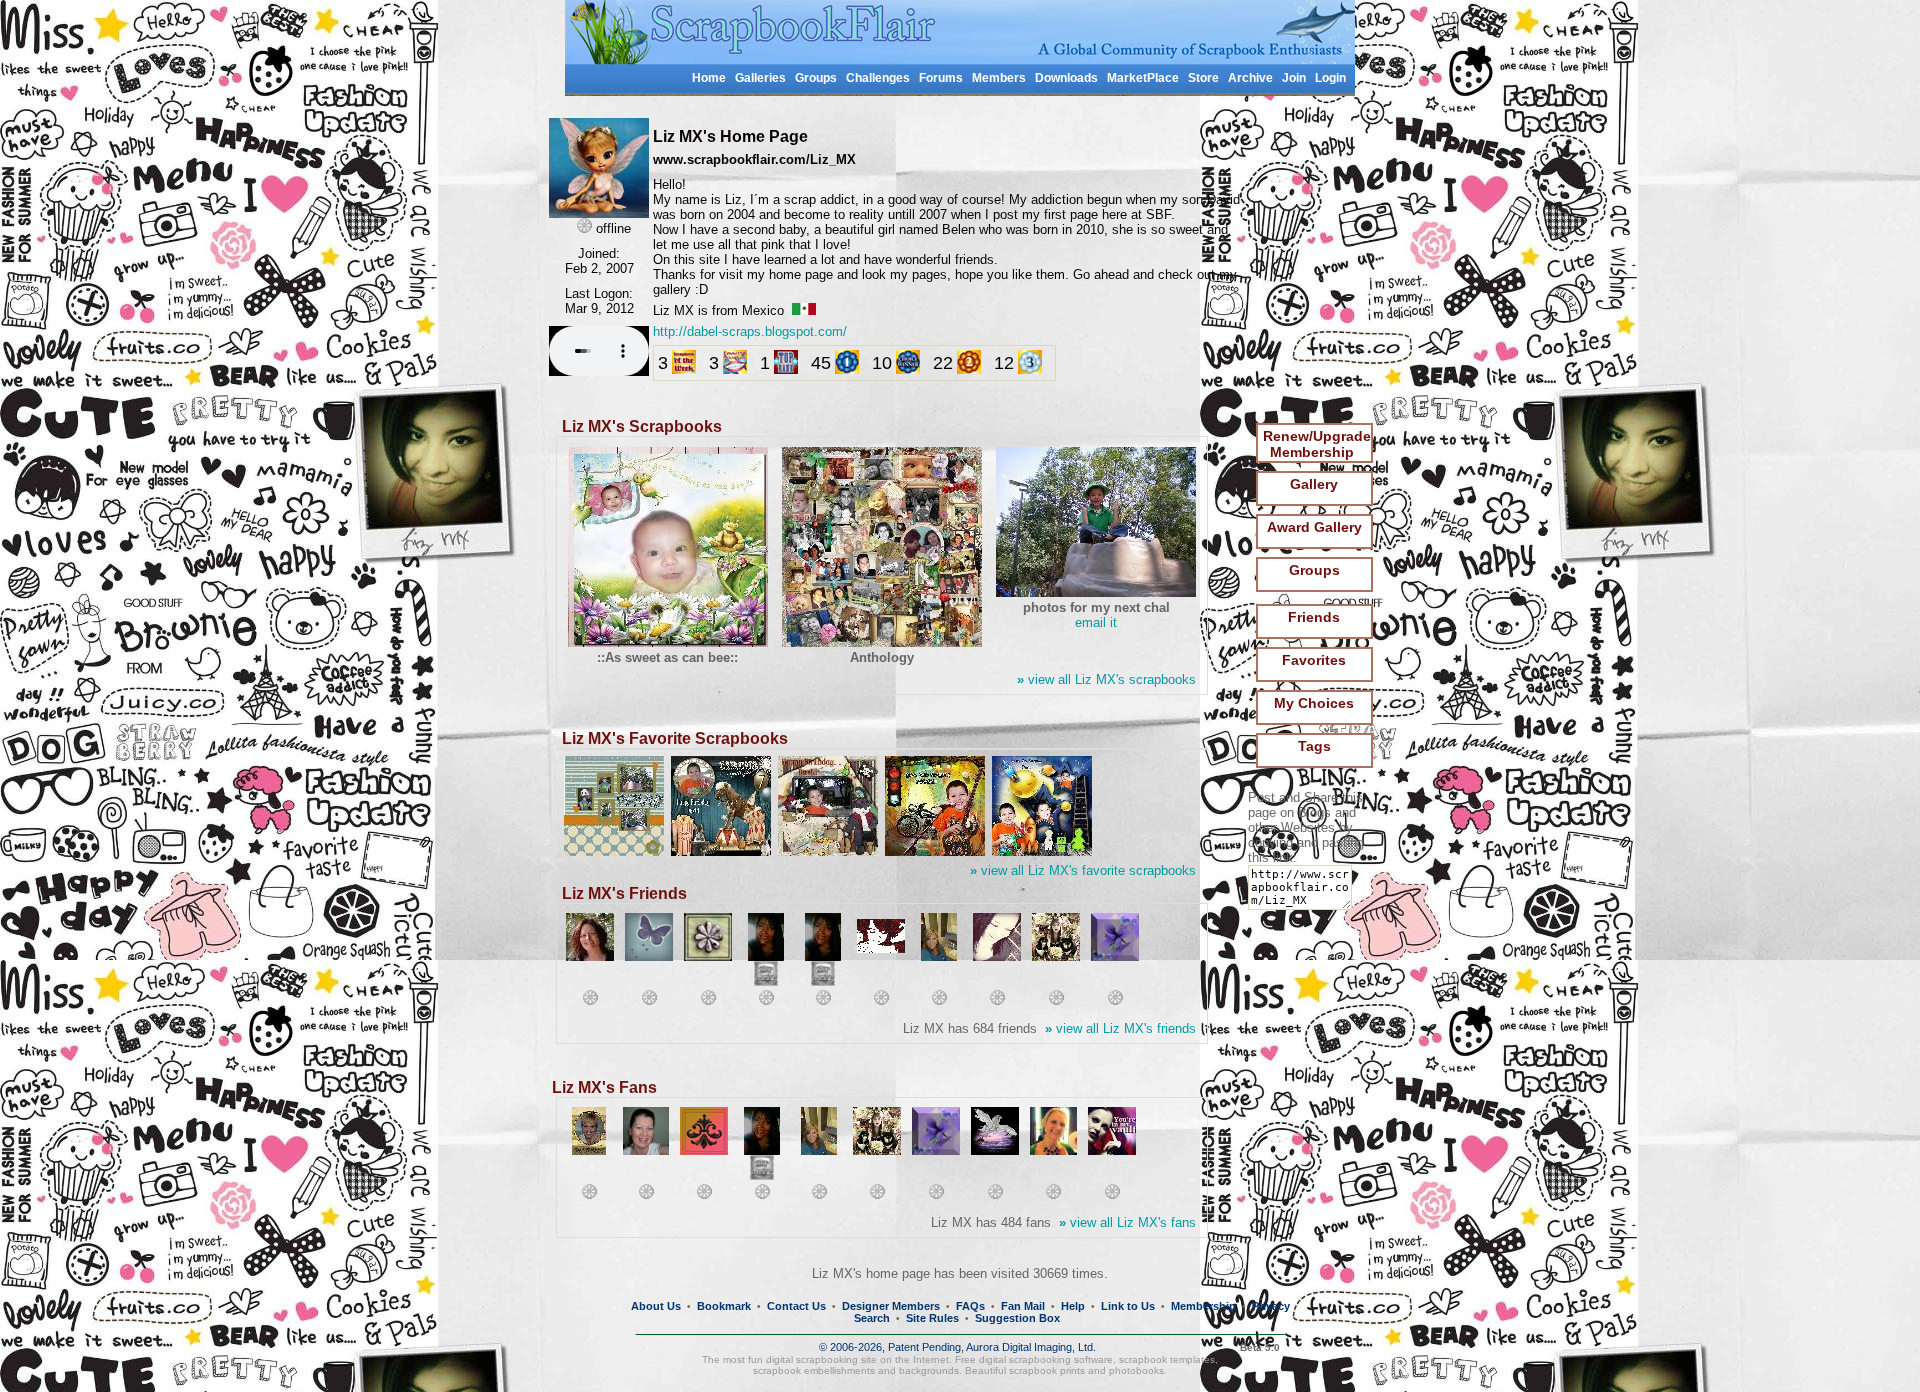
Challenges (878, 78)
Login (1330, 78)
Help (1073, 1306)
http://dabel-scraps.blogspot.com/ (750, 331)
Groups (816, 78)
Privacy (1271, 1306)
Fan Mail (1023, 1306)
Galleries (760, 78)
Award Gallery (1314, 527)
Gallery (1314, 484)
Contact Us (796, 1306)
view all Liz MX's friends (1120, 1028)
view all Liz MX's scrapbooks (1106, 679)
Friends (1314, 617)
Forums (941, 78)
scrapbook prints (1047, 1370)
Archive (1250, 78)
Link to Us (1128, 1306)
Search (872, 1318)
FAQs (970, 1306)
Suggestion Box (1017, 1318)
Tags (1314, 746)
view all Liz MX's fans (1127, 1222)
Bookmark (724, 1306)
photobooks (1136, 1370)
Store (1203, 78)
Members (999, 78)
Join (1294, 78)
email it (1096, 622)
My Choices (1314, 703)
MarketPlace (1143, 78)
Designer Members (891, 1306)
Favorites (1314, 660)
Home (709, 78)
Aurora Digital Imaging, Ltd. (1031, 1347)
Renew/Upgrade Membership (1317, 444)
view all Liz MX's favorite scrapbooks (1083, 870)
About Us (656, 1306)
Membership (1203, 1306)
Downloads (1066, 78)
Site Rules (932, 1318)
